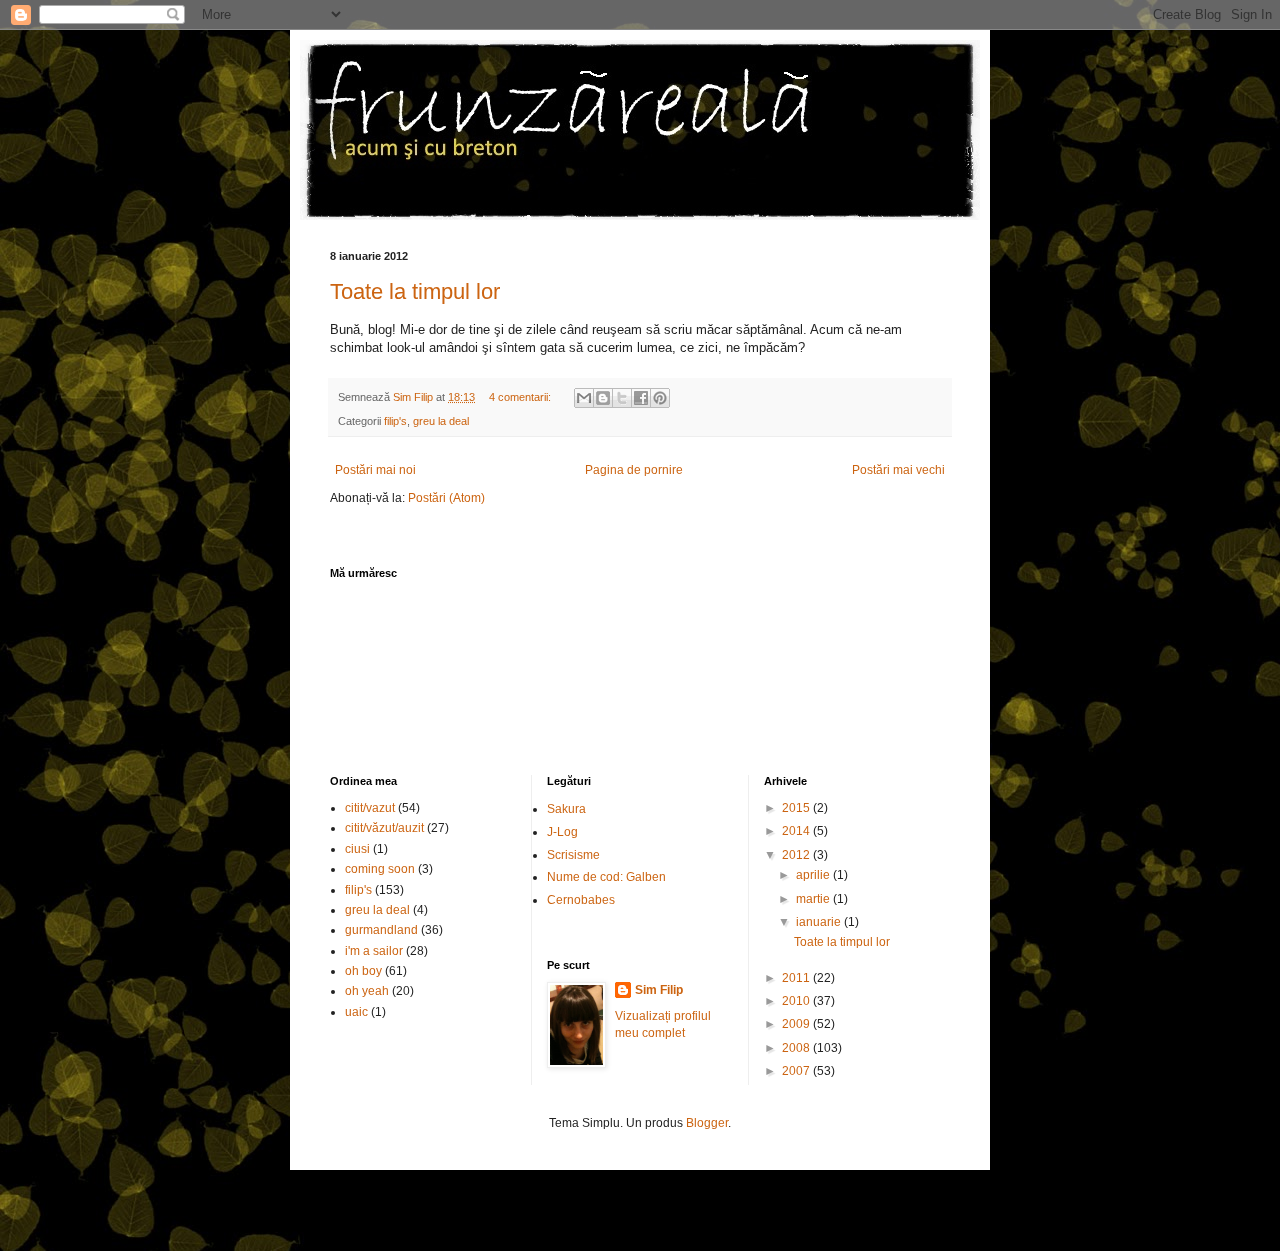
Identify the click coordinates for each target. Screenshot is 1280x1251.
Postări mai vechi (898, 470)
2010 (797, 1001)
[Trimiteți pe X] (622, 398)
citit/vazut (370, 808)
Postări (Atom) (446, 498)
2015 (797, 808)
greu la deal (441, 421)
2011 (797, 978)
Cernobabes (581, 900)
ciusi (357, 849)
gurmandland (381, 930)
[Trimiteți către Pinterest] (660, 398)
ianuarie (820, 922)
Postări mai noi (375, 470)
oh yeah (367, 991)
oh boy (363, 971)
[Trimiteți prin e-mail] (584, 398)
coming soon (380, 869)
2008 (797, 1048)
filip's (395, 421)
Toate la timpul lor (415, 291)
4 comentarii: (521, 397)
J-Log (562, 832)
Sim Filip (659, 990)
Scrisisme (573, 855)
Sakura (566, 809)
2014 (797, 831)
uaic (356, 1012)
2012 (797, 855)
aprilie (814, 875)
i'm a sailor (374, 951)
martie (814, 899)
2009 (797, 1024)
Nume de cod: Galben (606, 877)
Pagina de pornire (634, 470)
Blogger (707, 1123)
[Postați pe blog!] (603, 398)
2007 (797, 1071)
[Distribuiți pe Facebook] (641, 398)
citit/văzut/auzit (384, 828)
